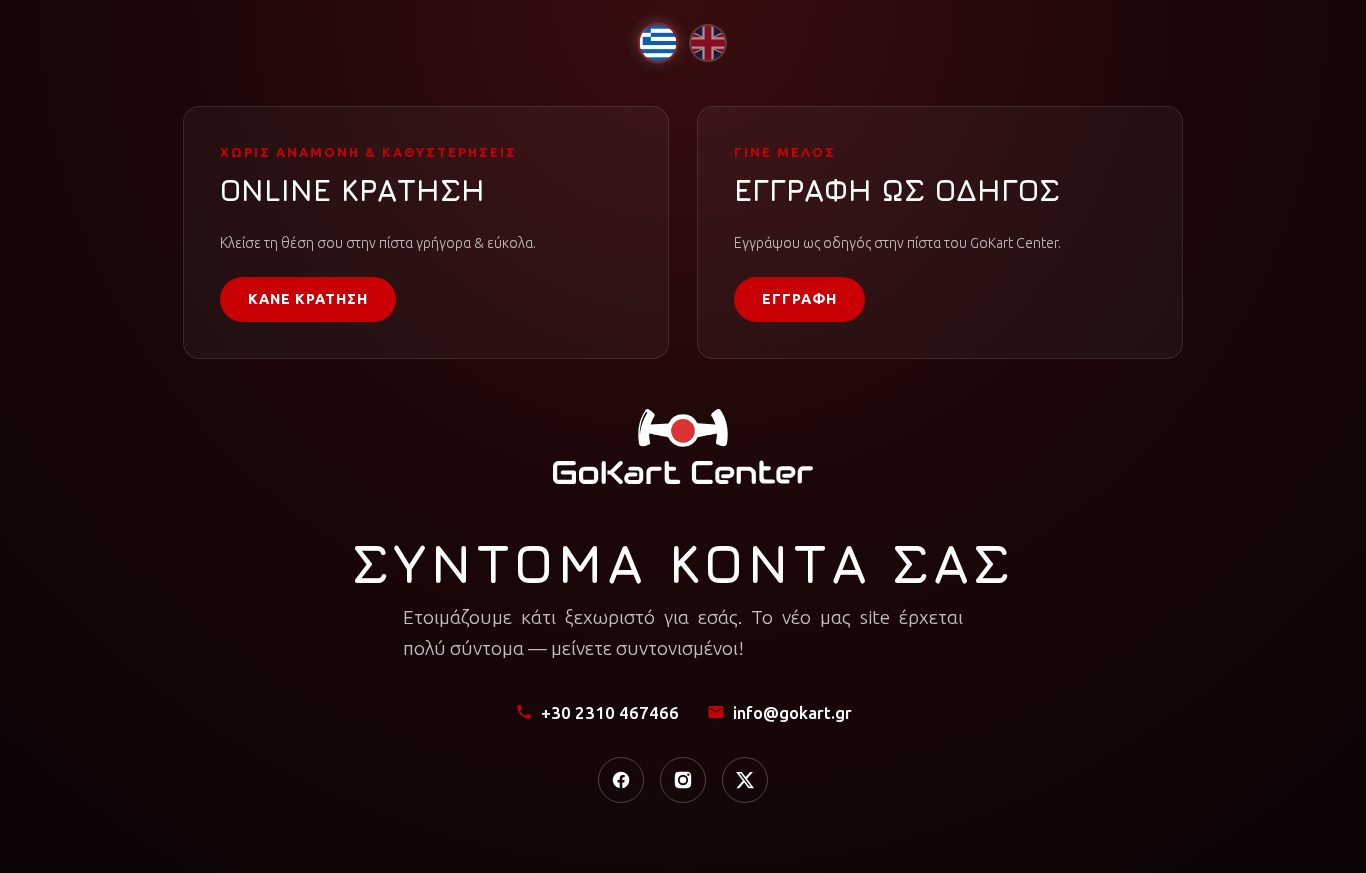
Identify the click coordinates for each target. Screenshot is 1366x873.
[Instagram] (683, 780)
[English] (708, 43)
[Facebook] (621, 780)
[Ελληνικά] (657, 42)
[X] (745, 780)
